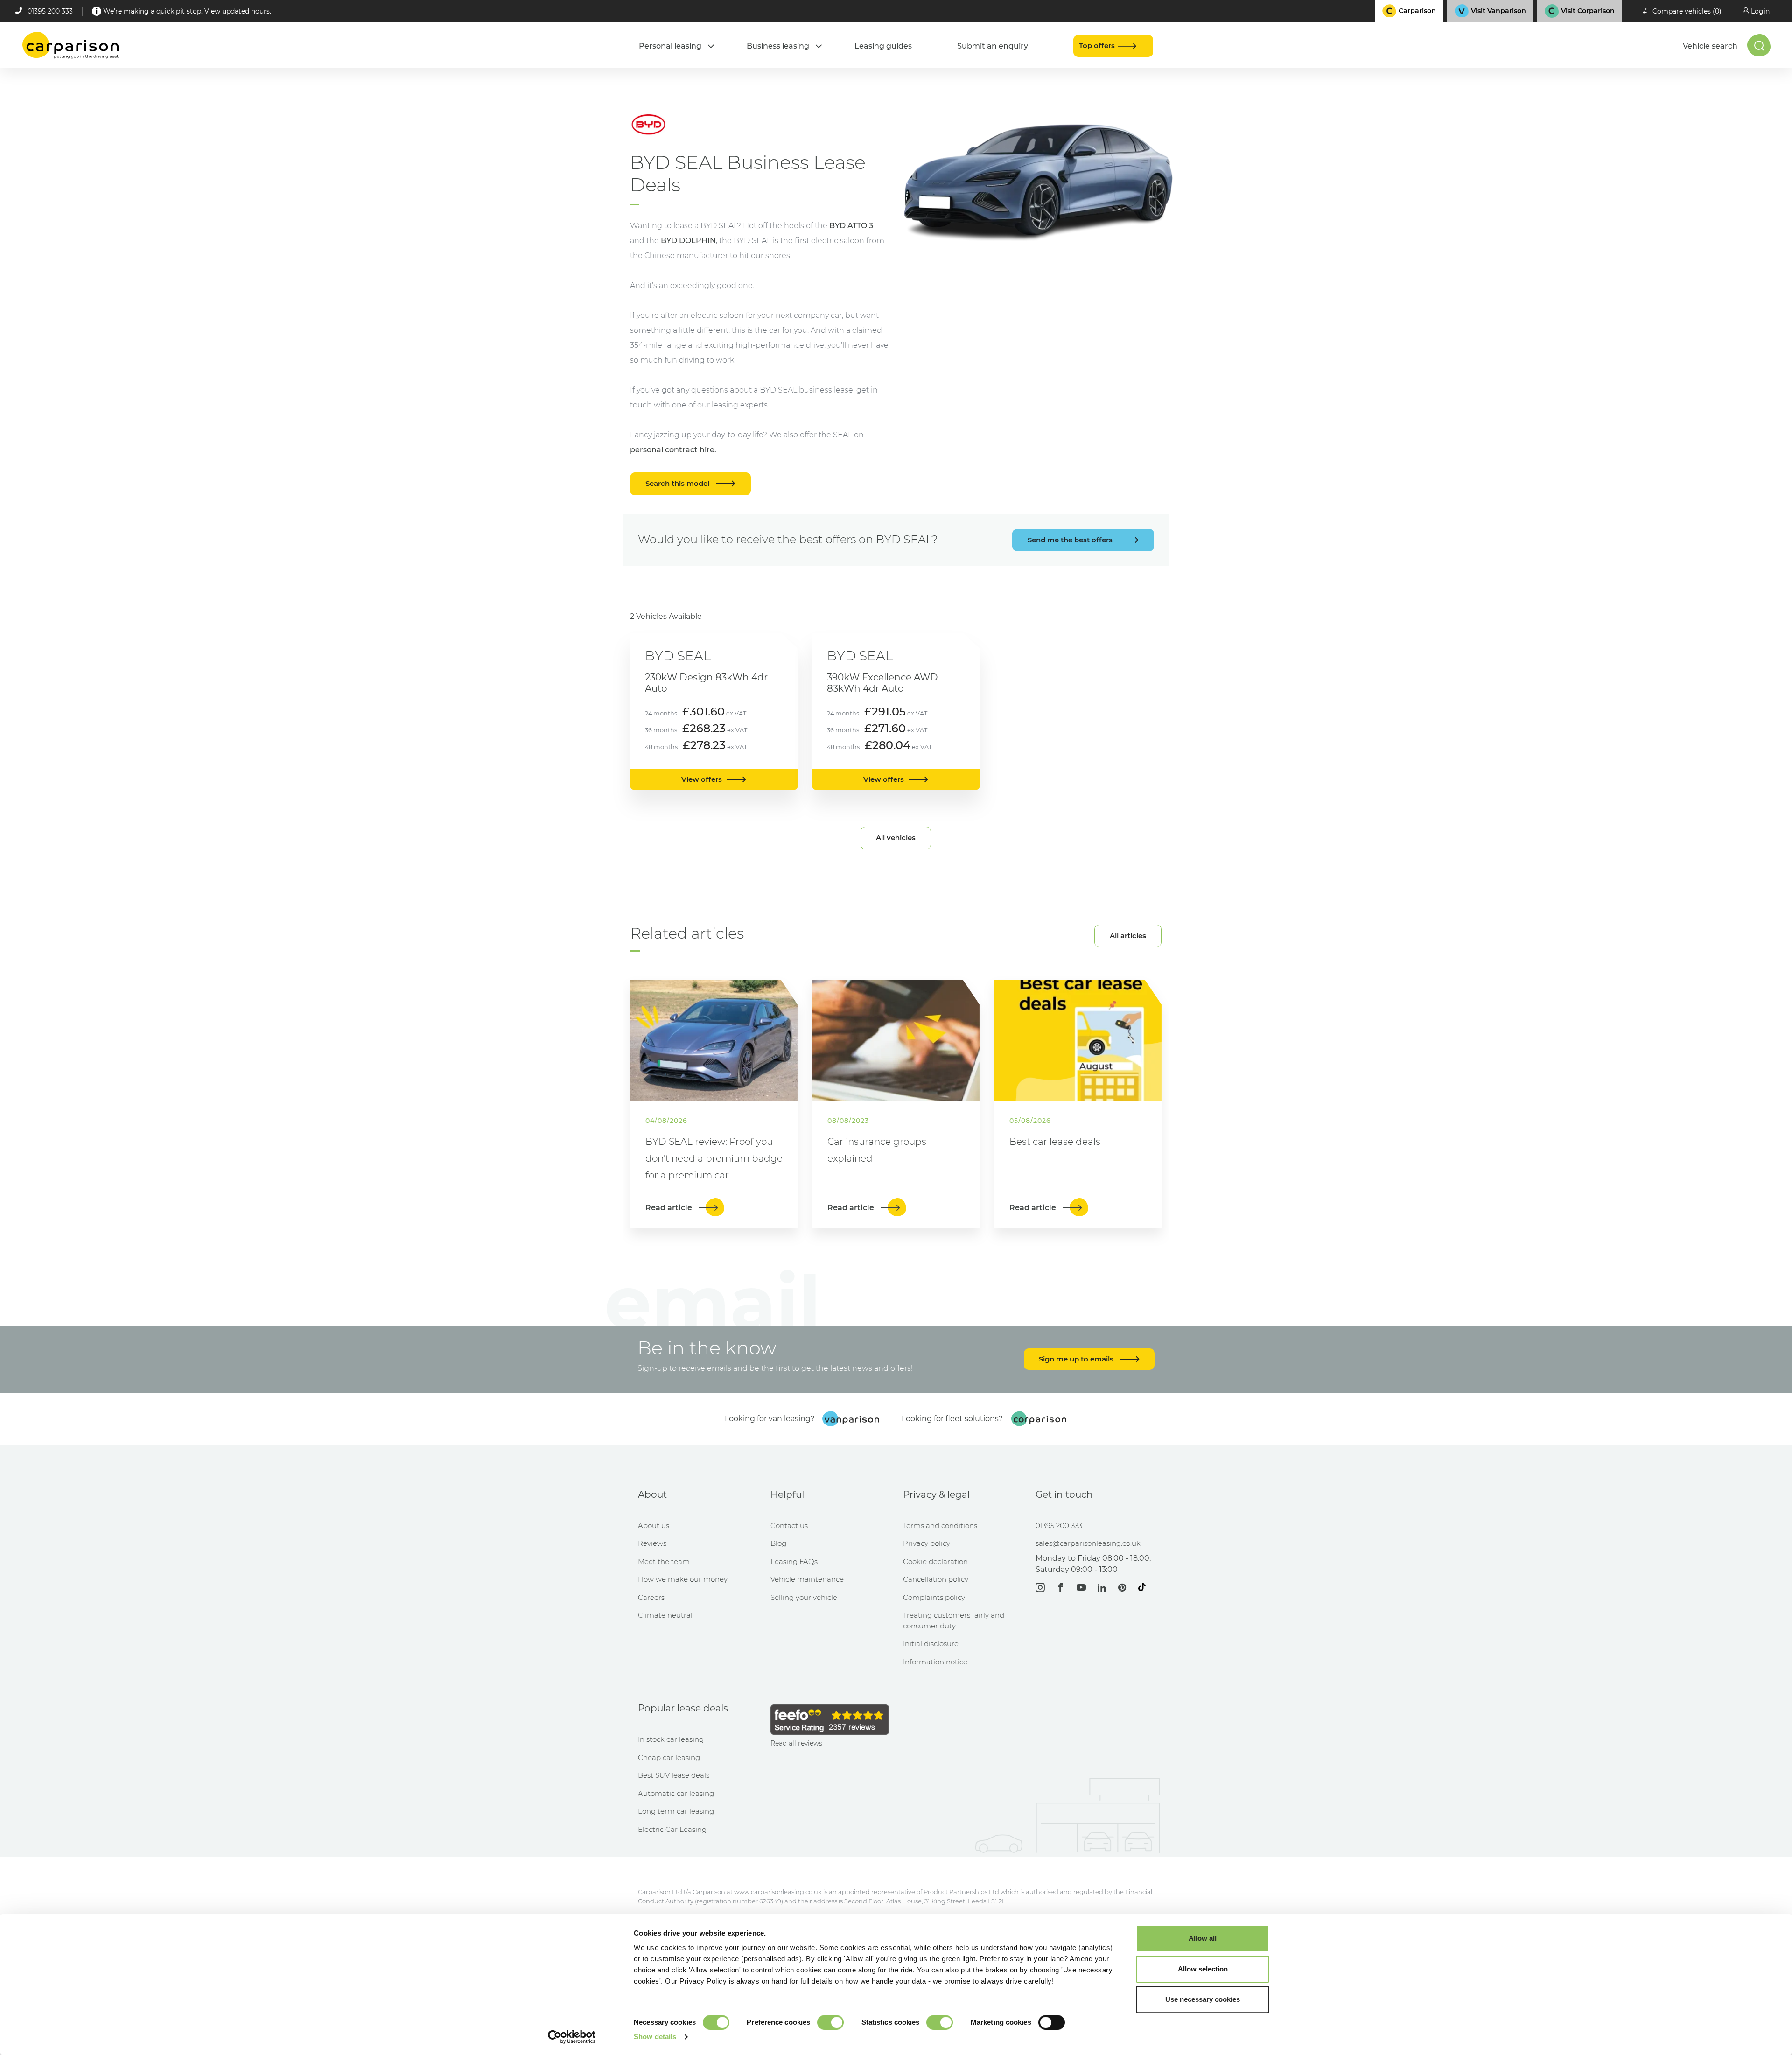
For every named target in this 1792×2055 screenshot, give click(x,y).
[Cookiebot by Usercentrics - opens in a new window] (572, 2037)
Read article (670, 1208)
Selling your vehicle (804, 1597)
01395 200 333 (50, 11)
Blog (778, 1543)
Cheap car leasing (669, 1757)
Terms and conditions (940, 1525)
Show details (655, 2037)
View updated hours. (238, 11)
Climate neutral (665, 1615)
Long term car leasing (676, 1811)
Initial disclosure (931, 1644)
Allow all (1203, 1938)
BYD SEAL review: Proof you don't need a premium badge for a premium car (714, 1158)
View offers (702, 779)
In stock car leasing (671, 1739)
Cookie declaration (935, 1561)
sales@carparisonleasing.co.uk (1088, 1543)
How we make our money (683, 1579)
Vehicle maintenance (807, 1579)
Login (1760, 11)
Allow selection (1203, 1969)
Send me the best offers (1071, 540)
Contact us (789, 1525)
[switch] (830, 2022)
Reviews (652, 1543)
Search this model (678, 483)
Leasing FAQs (794, 1561)
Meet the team (664, 1561)
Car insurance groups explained (877, 1150)
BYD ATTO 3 (851, 226)
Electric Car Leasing (672, 1829)
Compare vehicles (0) (1687, 11)
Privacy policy (927, 1543)
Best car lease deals (1055, 1142)
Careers (651, 1597)
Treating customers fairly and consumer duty (954, 1620)
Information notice (935, 1662)
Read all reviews (796, 1743)
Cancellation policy (936, 1579)
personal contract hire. (673, 450)
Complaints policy (934, 1597)
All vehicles (896, 838)
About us (654, 1525)
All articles (1128, 936)
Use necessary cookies (1203, 1999)
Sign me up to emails (1077, 1359)
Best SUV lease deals (674, 1775)
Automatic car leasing (676, 1793)
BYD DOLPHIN (688, 241)
